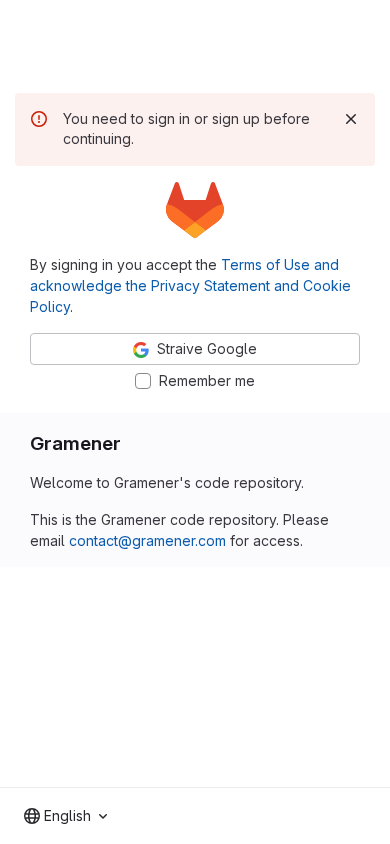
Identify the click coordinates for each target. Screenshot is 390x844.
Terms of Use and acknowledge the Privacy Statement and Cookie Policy (190, 285)
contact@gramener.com (147, 540)
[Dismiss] (351, 119)
